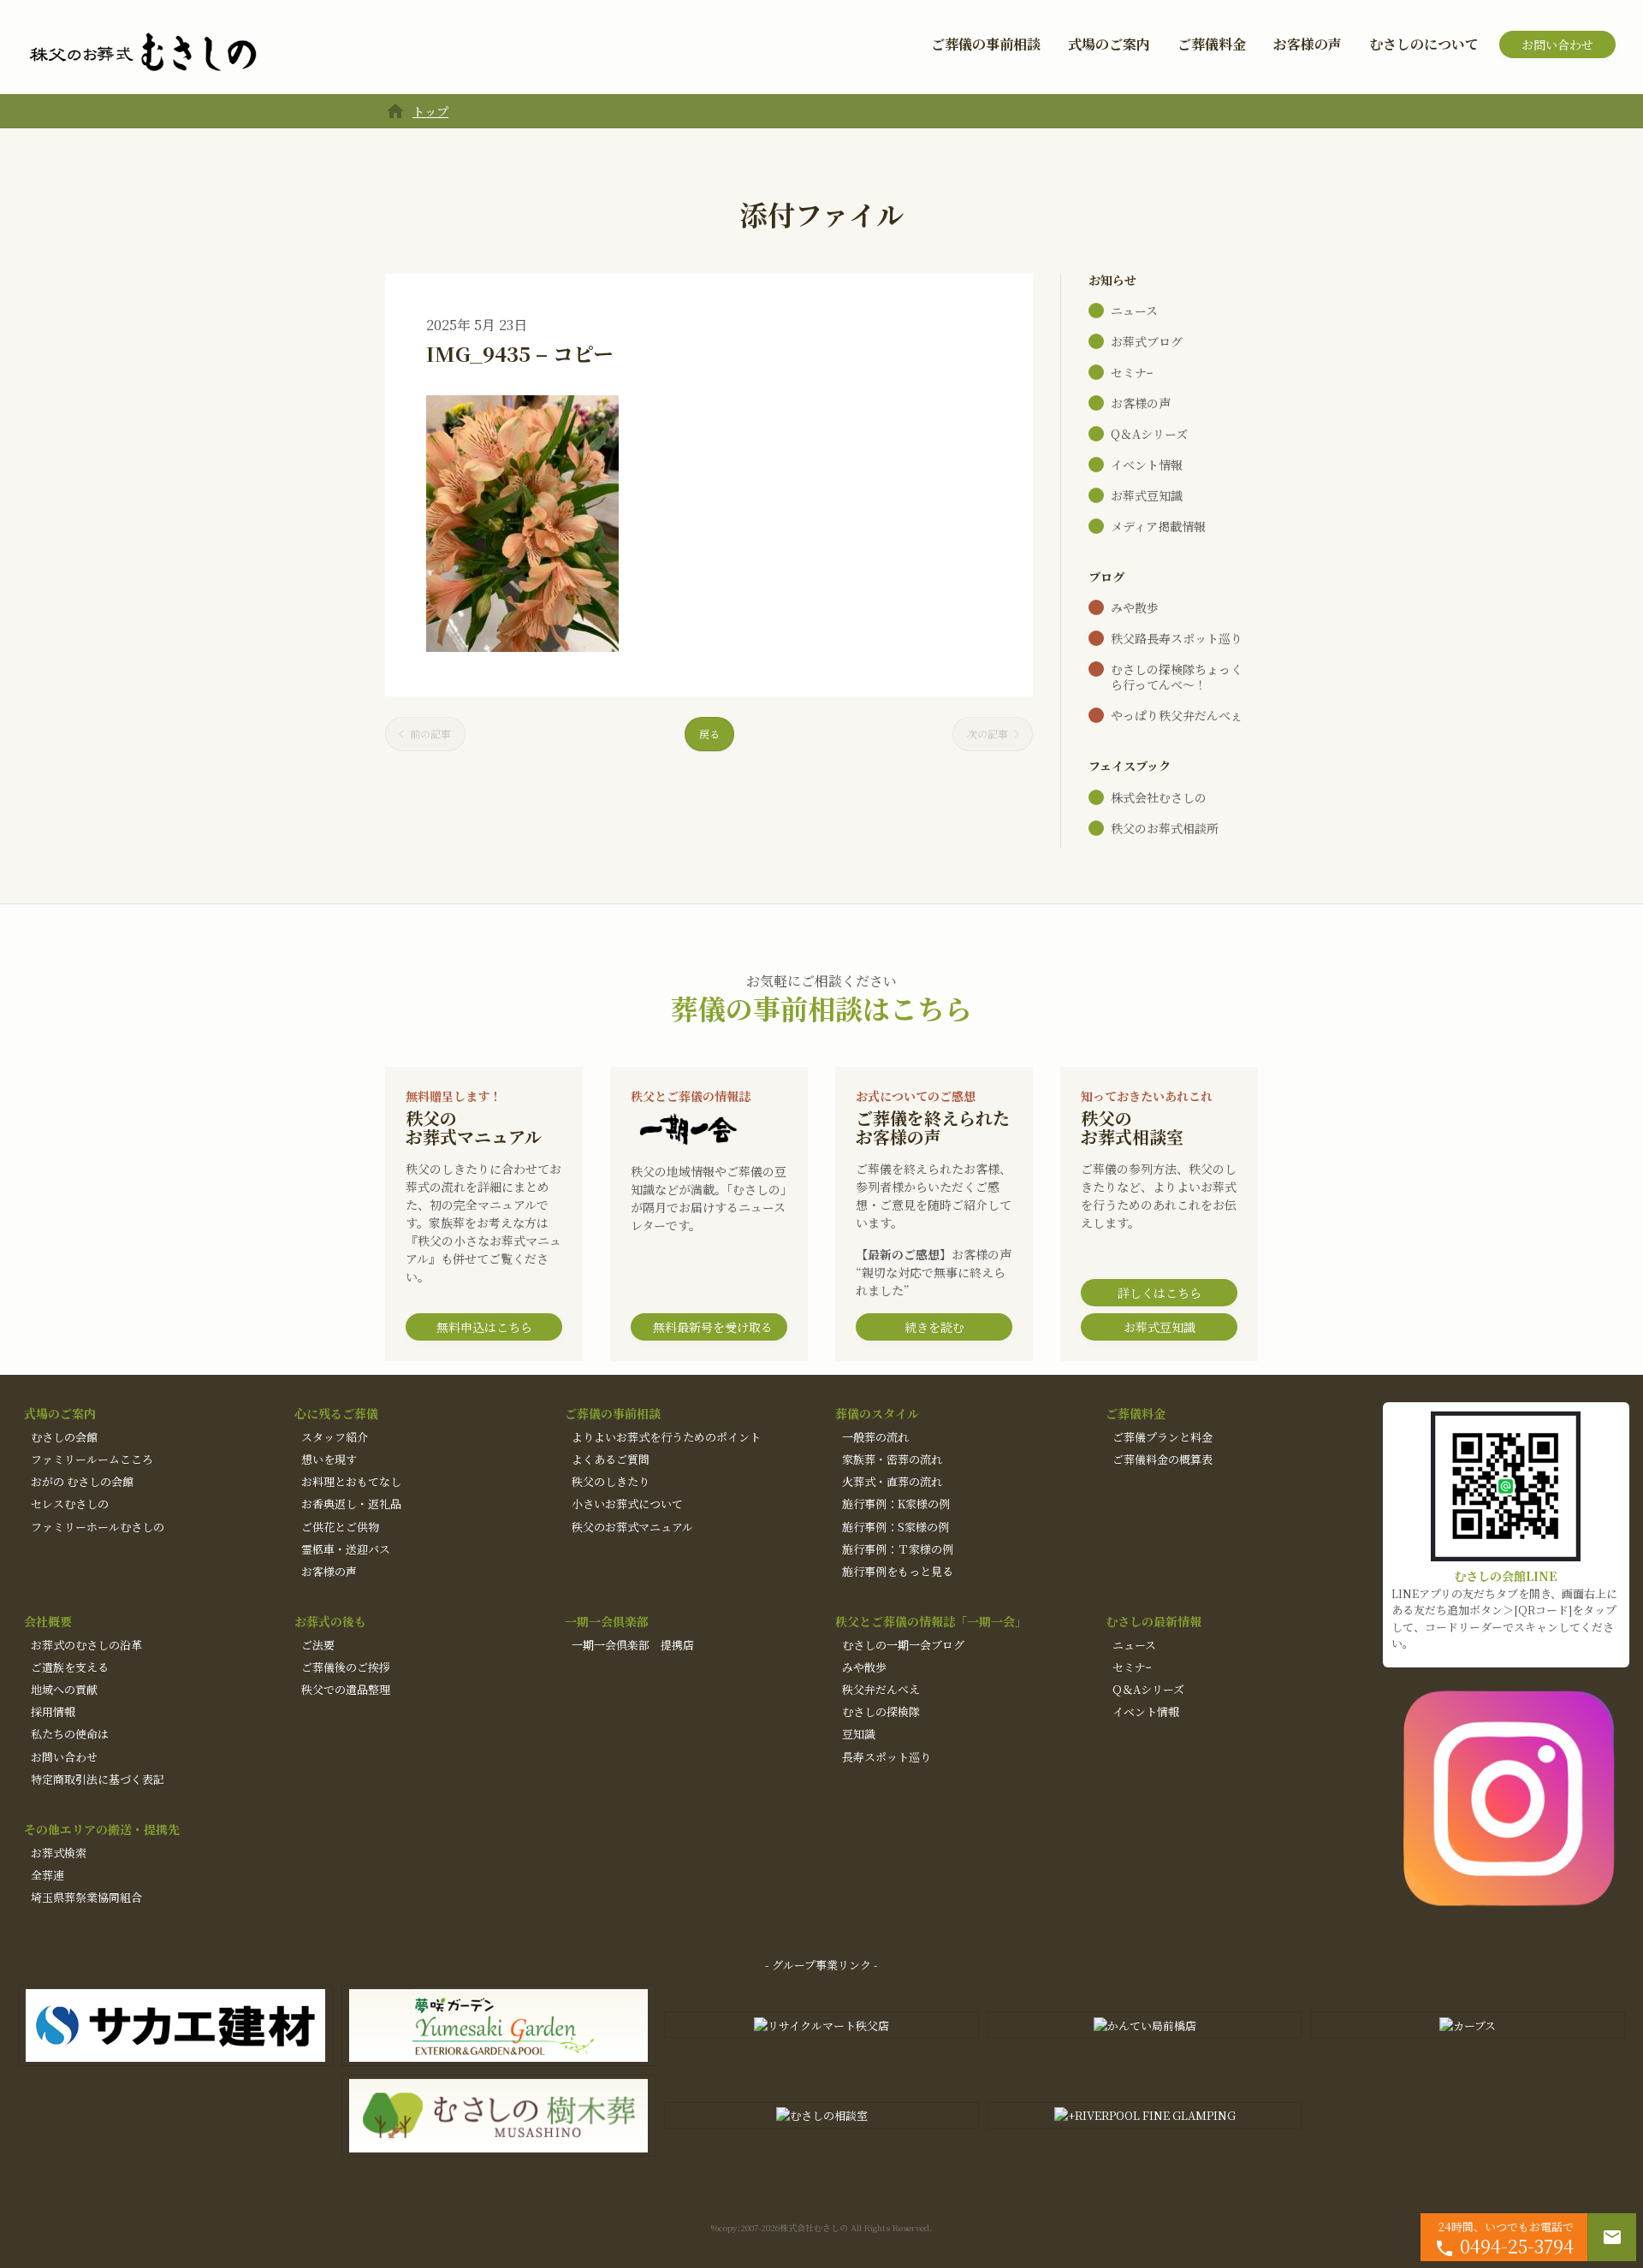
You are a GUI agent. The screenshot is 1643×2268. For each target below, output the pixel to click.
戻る (709, 734)
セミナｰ (1132, 372)
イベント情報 (1147, 465)
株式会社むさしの (1159, 797)
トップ (430, 111)
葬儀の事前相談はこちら (821, 1008)
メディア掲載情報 (1158, 526)
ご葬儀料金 (1212, 44)
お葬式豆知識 (1147, 495)
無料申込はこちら (484, 1327)
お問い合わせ (1557, 44)
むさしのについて (1424, 44)
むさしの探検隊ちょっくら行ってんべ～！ (1177, 677)
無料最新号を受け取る (713, 1327)
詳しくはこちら (1160, 1293)
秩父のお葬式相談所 (1165, 828)
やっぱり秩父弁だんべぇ (1177, 715)
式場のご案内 (1109, 44)
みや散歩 (1135, 607)
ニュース (1134, 311)
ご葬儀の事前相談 (986, 44)
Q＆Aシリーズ (1149, 434)
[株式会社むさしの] (143, 53)
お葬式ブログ (1147, 341)
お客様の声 (1308, 44)
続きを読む (934, 1327)
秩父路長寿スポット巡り (1177, 638)
